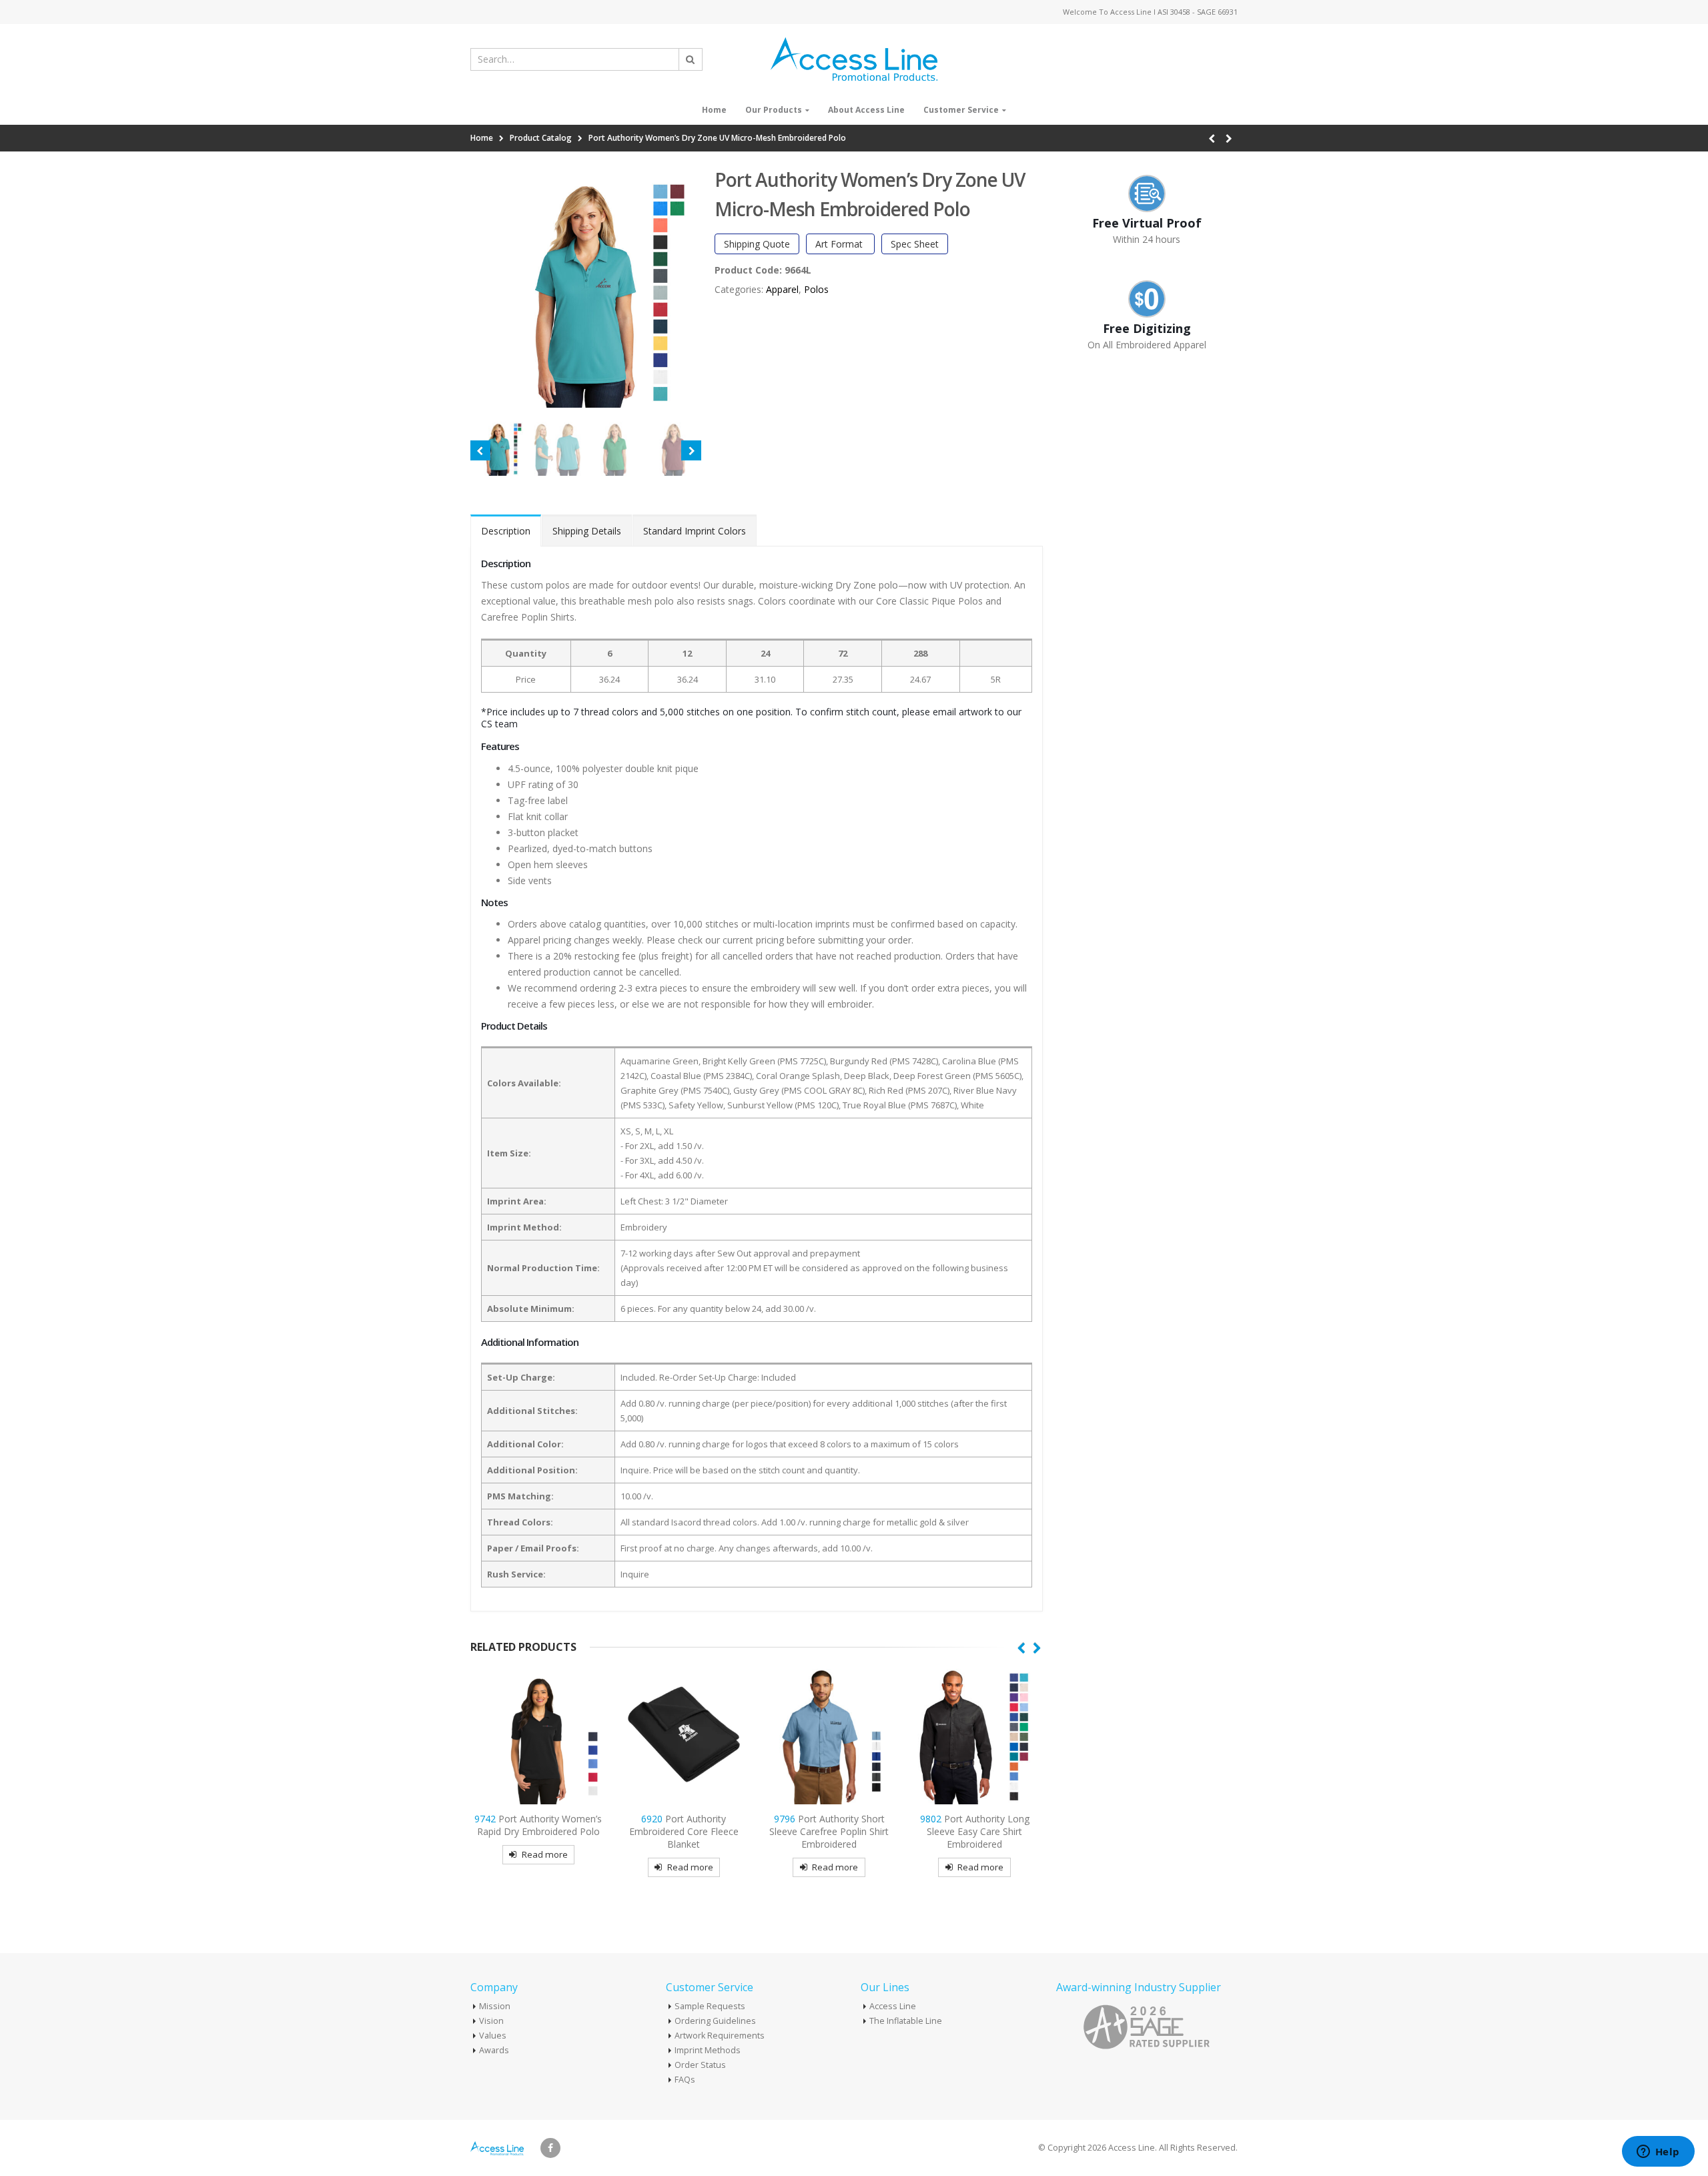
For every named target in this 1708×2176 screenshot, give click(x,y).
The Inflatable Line (906, 2021)
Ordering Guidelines (715, 2021)
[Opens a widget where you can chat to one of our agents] (1658, 2153)
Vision (491, 2021)
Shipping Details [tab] (587, 531)
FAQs (685, 2080)
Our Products (774, 110)
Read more (545, 1854)
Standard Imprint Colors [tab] (695, 531)
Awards (494, 2050)
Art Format (840, 244)
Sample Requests (710, 2006)
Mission (495, 2006)
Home (714, 110)
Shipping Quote (757, 244)
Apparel (782, 289)
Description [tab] (506, 531)
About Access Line (866, 110)
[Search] (691, 59)
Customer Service (961, 110)
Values (493, 2036)
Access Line (893, 2006)
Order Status (700, 2065)
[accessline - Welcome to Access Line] (854, 59)
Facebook (550, 2148)
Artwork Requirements (720, 2036)
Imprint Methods (708, 2050)
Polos (816, 289)
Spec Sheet (915, 244)
